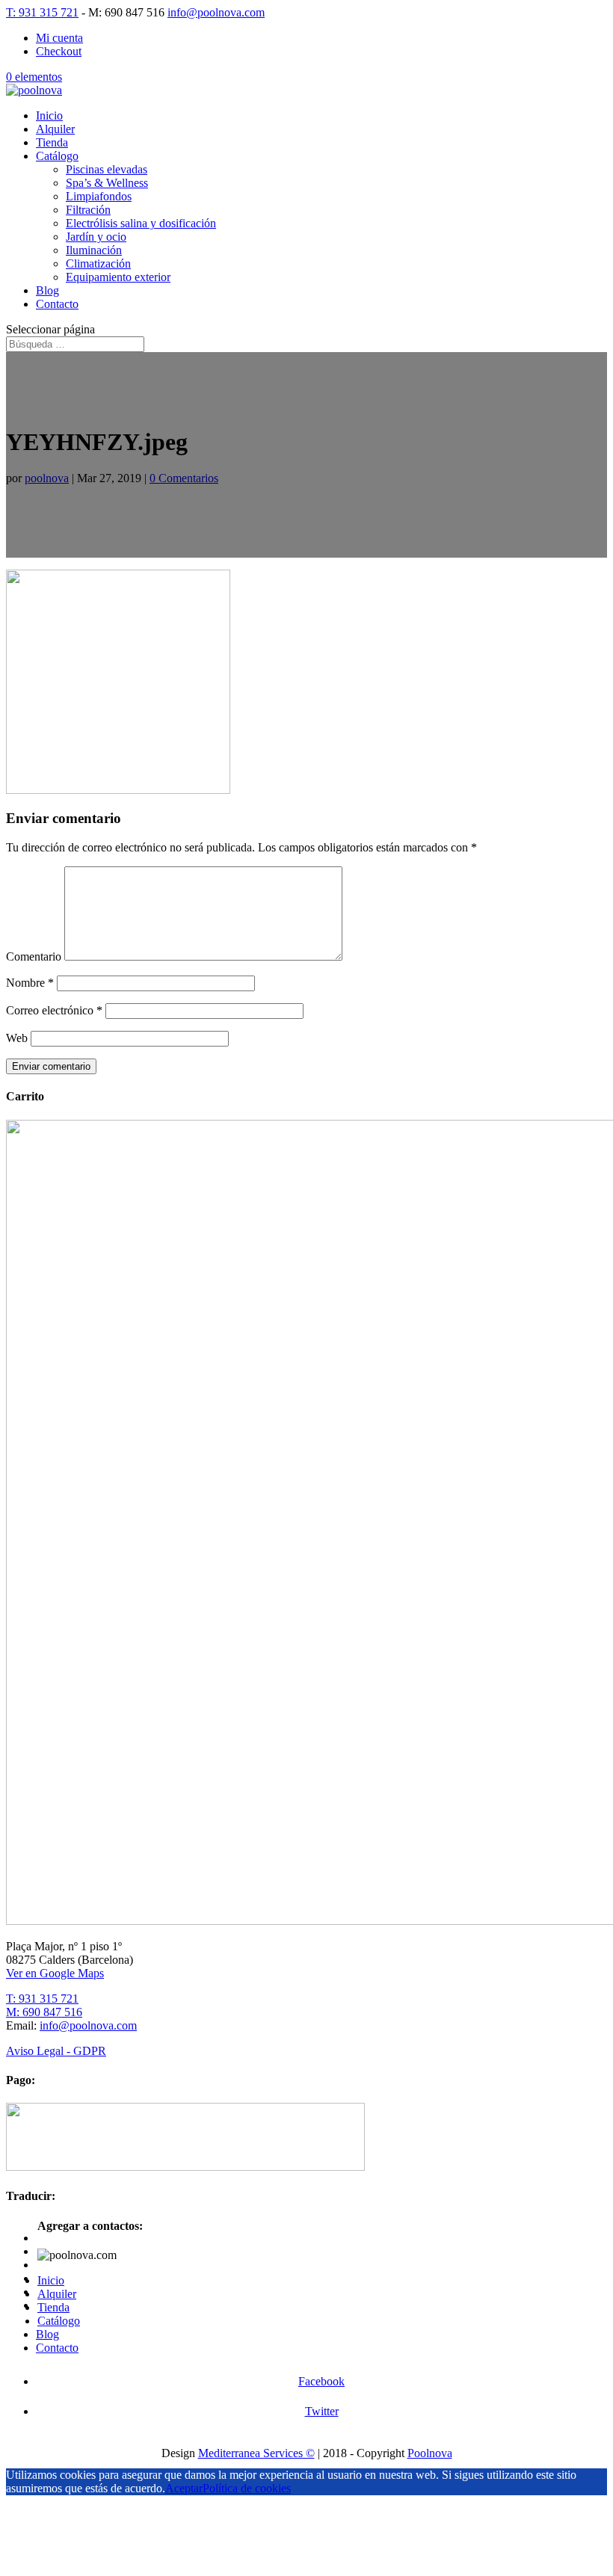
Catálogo (57, 156)
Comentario (34, 956)
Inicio (49, 115)
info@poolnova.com (88, 2025)
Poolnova (430, 2453)
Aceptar (184, 2488)
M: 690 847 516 (44, 2012)
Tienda (52, 142)
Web (17, 1038)
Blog (47, 290)
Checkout (59, 51)
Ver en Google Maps (55, 1973)
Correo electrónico (54, 1010)
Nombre (30, 983)
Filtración (88, 210)
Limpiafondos (99, 196)
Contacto (57, 304)
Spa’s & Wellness (107, 183)
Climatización (98, 264)
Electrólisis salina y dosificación (141, 223)
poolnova (47, 478)
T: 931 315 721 (42, 12)
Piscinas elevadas (107, 169)
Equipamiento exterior (118, 277)
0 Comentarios (184, 478)
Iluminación (94, 250)
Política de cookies (247, 2488)
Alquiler (55, 129)
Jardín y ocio (96, 237)
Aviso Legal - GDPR (56, 2051)
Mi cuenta (59, 38)
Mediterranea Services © (256, 2453)
